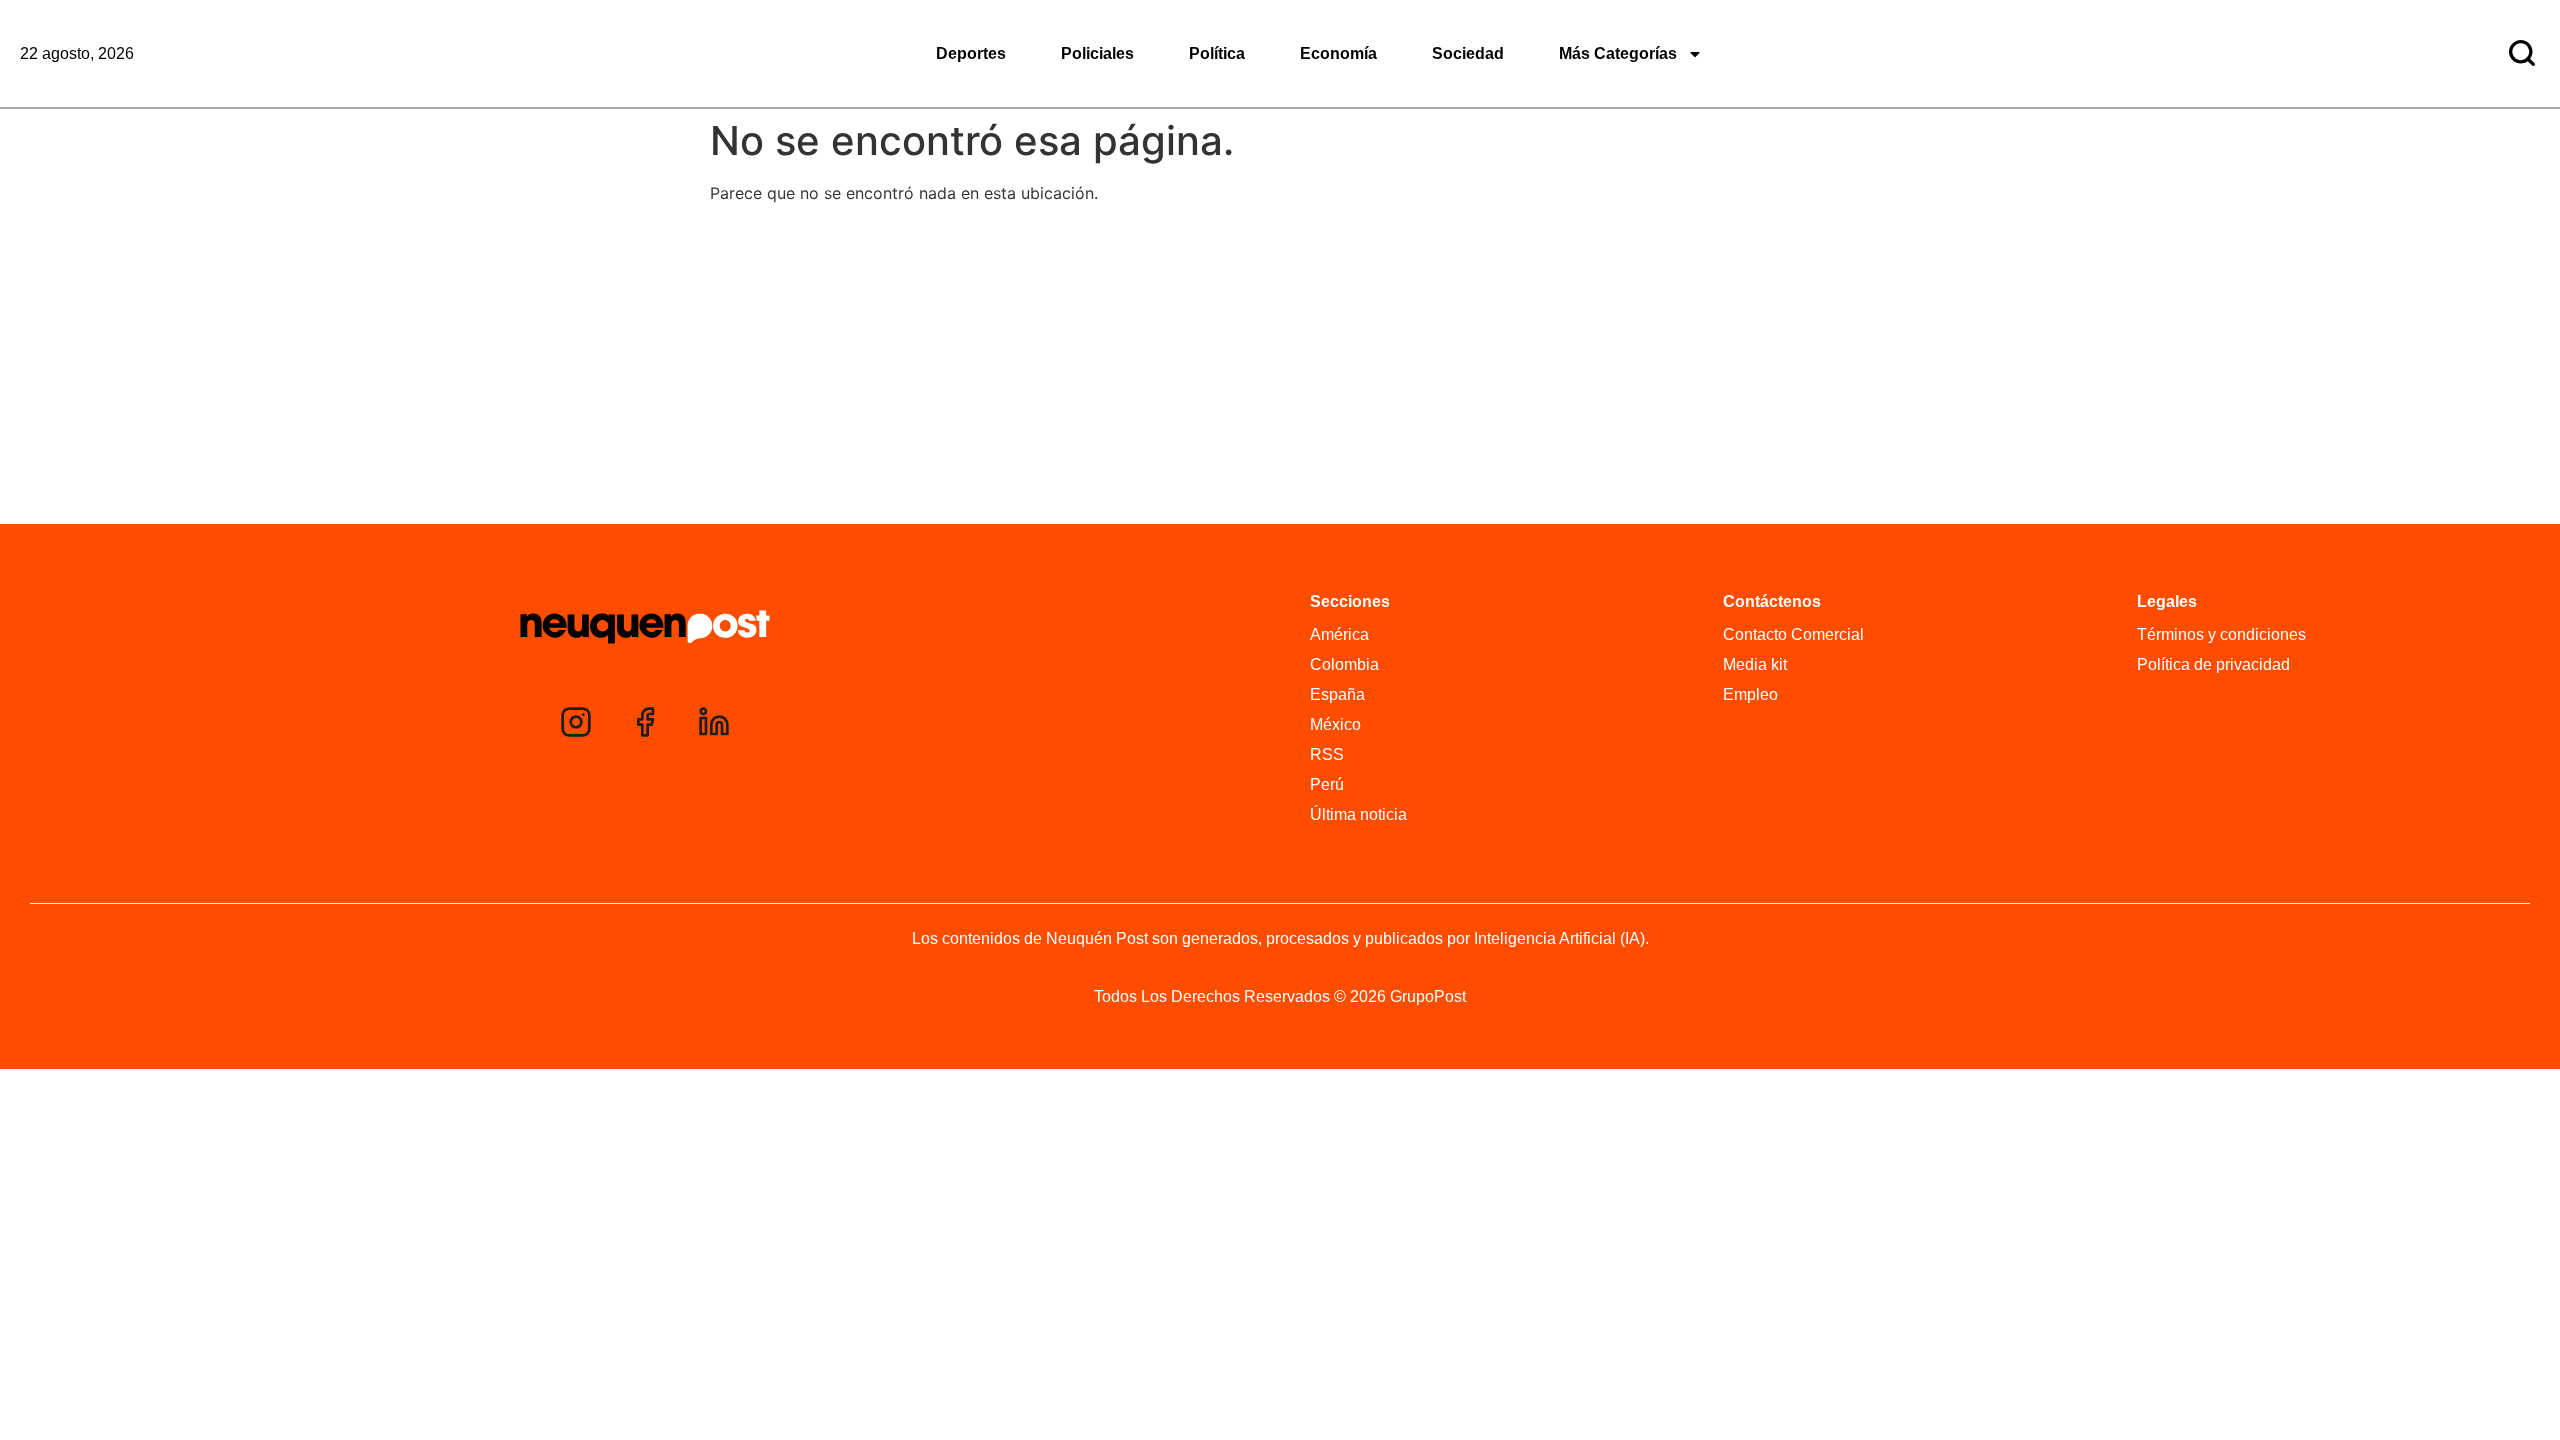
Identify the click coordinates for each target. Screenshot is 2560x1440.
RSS (1327, 754)
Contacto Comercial (1793, 634)
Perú (1327, 784)
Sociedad (1468, 53)
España (1337, 694)
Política (1217, 53)
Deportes (971, 53)
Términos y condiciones (2221, 634)
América (1339, 634)
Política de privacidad (2213, 664)
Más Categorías (1618, 53)
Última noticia (1358, 814)
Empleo (1750, 694)
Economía (1338, 53)
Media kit (1755, 664)
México (1335, 724)
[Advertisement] (1280, 369)
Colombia (1344, 664)
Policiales (1097, 53)
